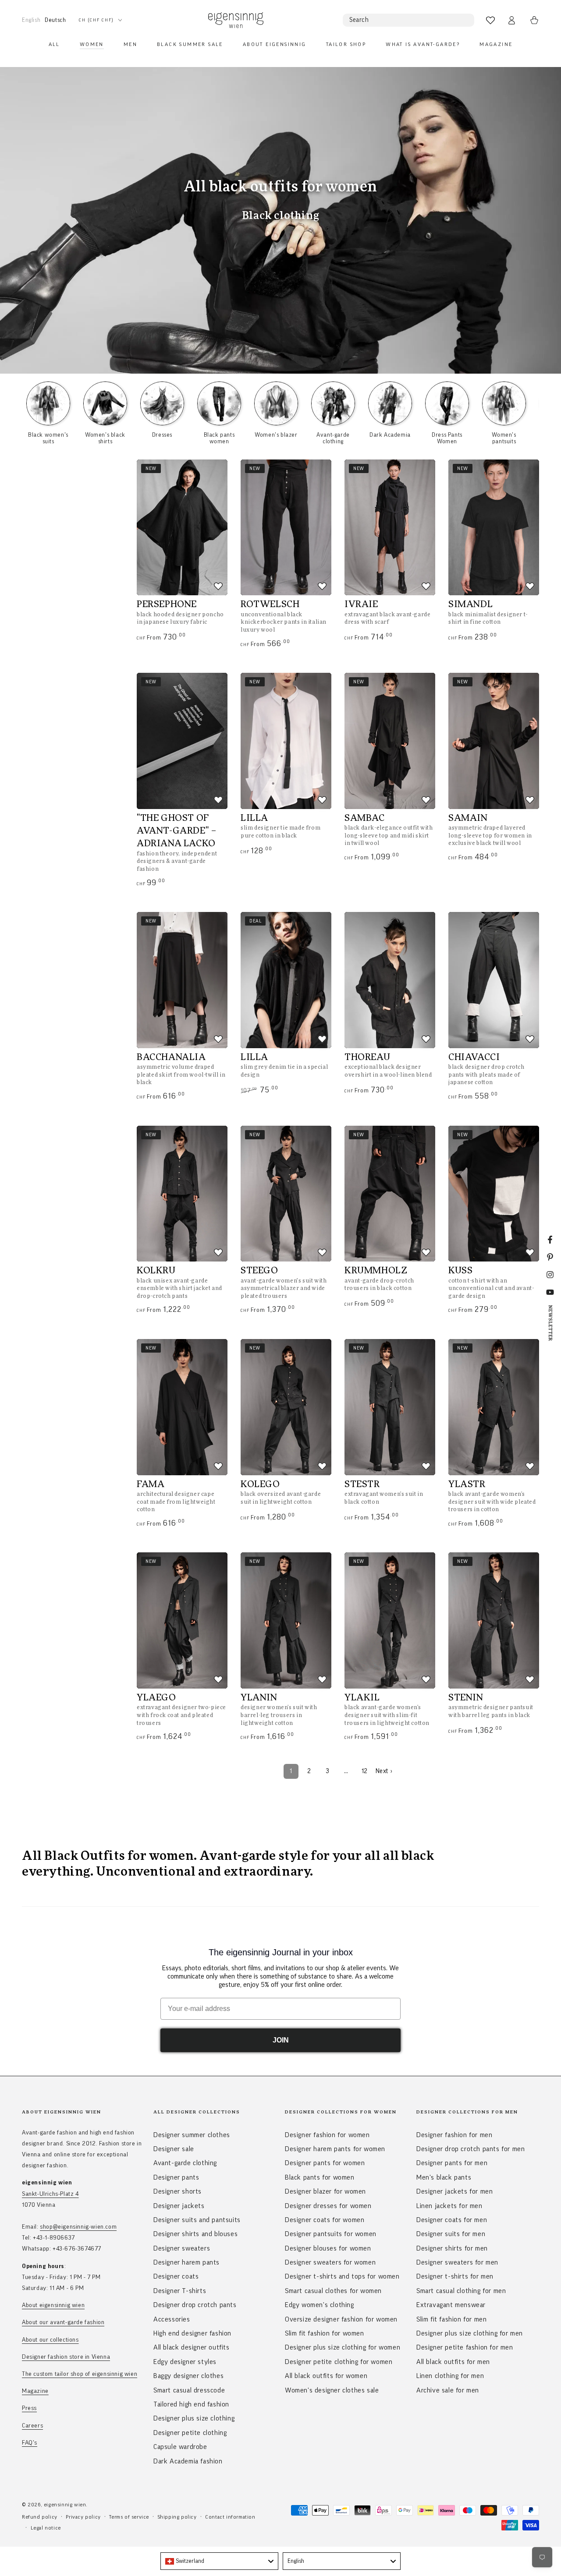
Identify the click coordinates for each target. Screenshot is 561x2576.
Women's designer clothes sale (332, 2390)
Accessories (172, 2319)
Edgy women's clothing (320, 2305)
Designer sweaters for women (330, 2262)
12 (365, 1771)
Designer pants (176, 2177)
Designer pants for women (325, 2163)
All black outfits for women (326, 2376)
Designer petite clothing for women (339, 2362)
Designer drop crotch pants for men (470, 2149)
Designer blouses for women (328, 2248)
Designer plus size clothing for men (470, 2333)
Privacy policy (83, 2517)
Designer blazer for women (325, 2191)
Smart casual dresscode (189, 2390)
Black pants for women (320, 2177)
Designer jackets (179, 2206)
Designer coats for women (325, 2220)
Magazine (35, 2391)
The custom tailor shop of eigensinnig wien (80, 2374)
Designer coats (176, 2276)
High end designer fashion (192, 2333)
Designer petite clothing (190, 2433)
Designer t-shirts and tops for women (342, 2276)
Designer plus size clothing (194, 2418)
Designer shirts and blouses (195, 2234)
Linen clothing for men (450, 2376)
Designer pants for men (452, 2163)
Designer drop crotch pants (195, 2305)
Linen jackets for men (449, 2206)
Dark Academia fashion (188, 2461)
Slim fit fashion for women (325, 2333)
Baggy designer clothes (188, 2376)
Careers (32, 2426)
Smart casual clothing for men (461, 2291)
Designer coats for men (452, 2220)
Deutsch (55, 20)
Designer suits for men (451, 2234)
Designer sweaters (182, 2248)
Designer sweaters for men (457, 2262)
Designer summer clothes (192, 2135)
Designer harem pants (186, 2262)
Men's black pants (444, 2177)
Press (29, 2408)
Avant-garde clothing (185, 2163)
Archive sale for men (448, 2390)
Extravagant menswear (451, 2305)
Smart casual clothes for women (333, 2291)
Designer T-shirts (180, 2291)
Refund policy (40, 2517)
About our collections (50, 2340)
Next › (384, 1771)
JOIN (281, 2040)
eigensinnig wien (65, 2505)
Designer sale (174, 2149)
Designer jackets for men (454, 2191)
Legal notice (46, 2528)
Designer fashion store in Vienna (66, 2357)
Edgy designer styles (185, 2362)
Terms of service (129, 2517)
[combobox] (219, 2561)
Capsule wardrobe (180, 2447)
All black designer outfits (192, 2347)
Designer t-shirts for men (455, 2276)
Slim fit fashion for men (451, 2319)
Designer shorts (178, 2191)
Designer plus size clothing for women (343, 2347)
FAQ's (30, 2443)
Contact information (230, 2517)
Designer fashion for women (327, 2135)
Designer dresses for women (328, 2206)
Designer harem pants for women (335, 2149)
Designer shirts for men (452, 2248)
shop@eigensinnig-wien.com (78, 2227)
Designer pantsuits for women (331, 2234)
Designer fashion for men (454, 2135)
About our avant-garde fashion (63, 2322)
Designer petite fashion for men (465, 2347)
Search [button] (359, 20)
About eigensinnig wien (53, 2305)
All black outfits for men (453, 2362)
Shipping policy (177, 2517)
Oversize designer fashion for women (341, 2319)
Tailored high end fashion (191, 2404)
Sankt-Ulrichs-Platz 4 (50, 2194)
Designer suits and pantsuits (197, 2220)
